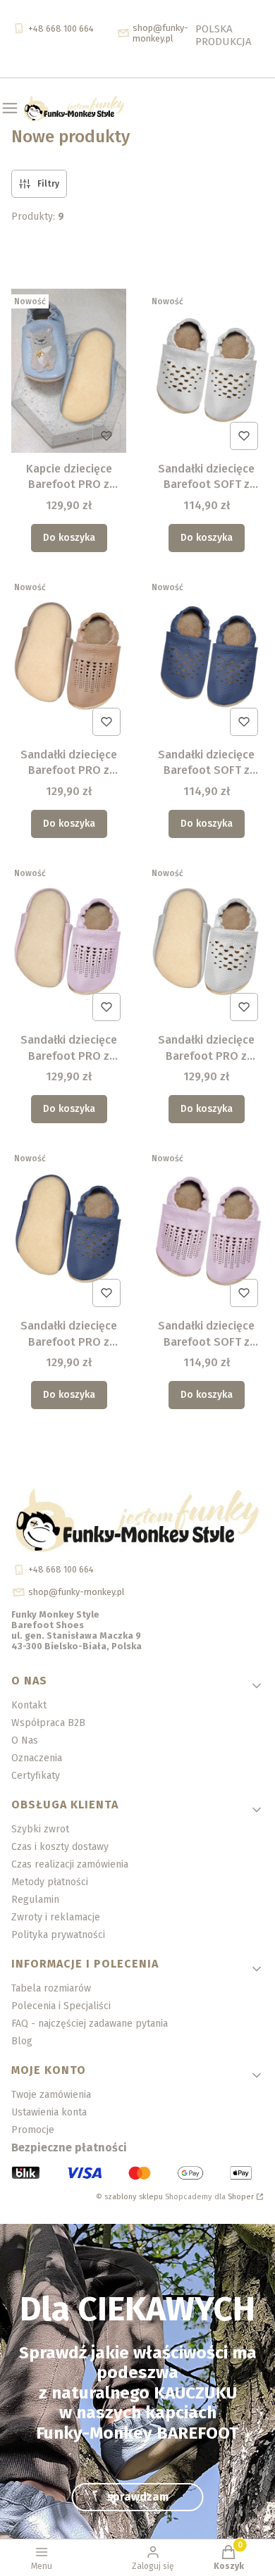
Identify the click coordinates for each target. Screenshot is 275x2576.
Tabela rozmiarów (51, 1988)
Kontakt (29, 1705)
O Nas (25, 1740)
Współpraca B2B (48, 1723)
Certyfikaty (36, 1776)
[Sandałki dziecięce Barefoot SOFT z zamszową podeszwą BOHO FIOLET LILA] (206, 1229)
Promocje (33, 2130)
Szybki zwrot (40, 1829)
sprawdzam (138, 2497)
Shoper (241, 2197)
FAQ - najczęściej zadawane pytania (90, 2024)
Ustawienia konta (49, 2112)
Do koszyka (69, 538)
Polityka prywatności (58, 1935)
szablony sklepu (134, 2197)
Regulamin (35, 1900)
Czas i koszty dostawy (60, 1847)
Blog (22, 2041)
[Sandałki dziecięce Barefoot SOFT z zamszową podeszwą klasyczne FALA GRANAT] (206, 658)
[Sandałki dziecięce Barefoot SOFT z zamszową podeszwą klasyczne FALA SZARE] (206, 372)
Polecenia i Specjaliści (61, 2006)
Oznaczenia (37, 1758)
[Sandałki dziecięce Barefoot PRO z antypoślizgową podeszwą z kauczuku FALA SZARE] (206, 944)
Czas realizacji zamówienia (70, 1864)
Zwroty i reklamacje (56, 1917)
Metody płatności (50, 1882)
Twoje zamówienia (51, 2095)
